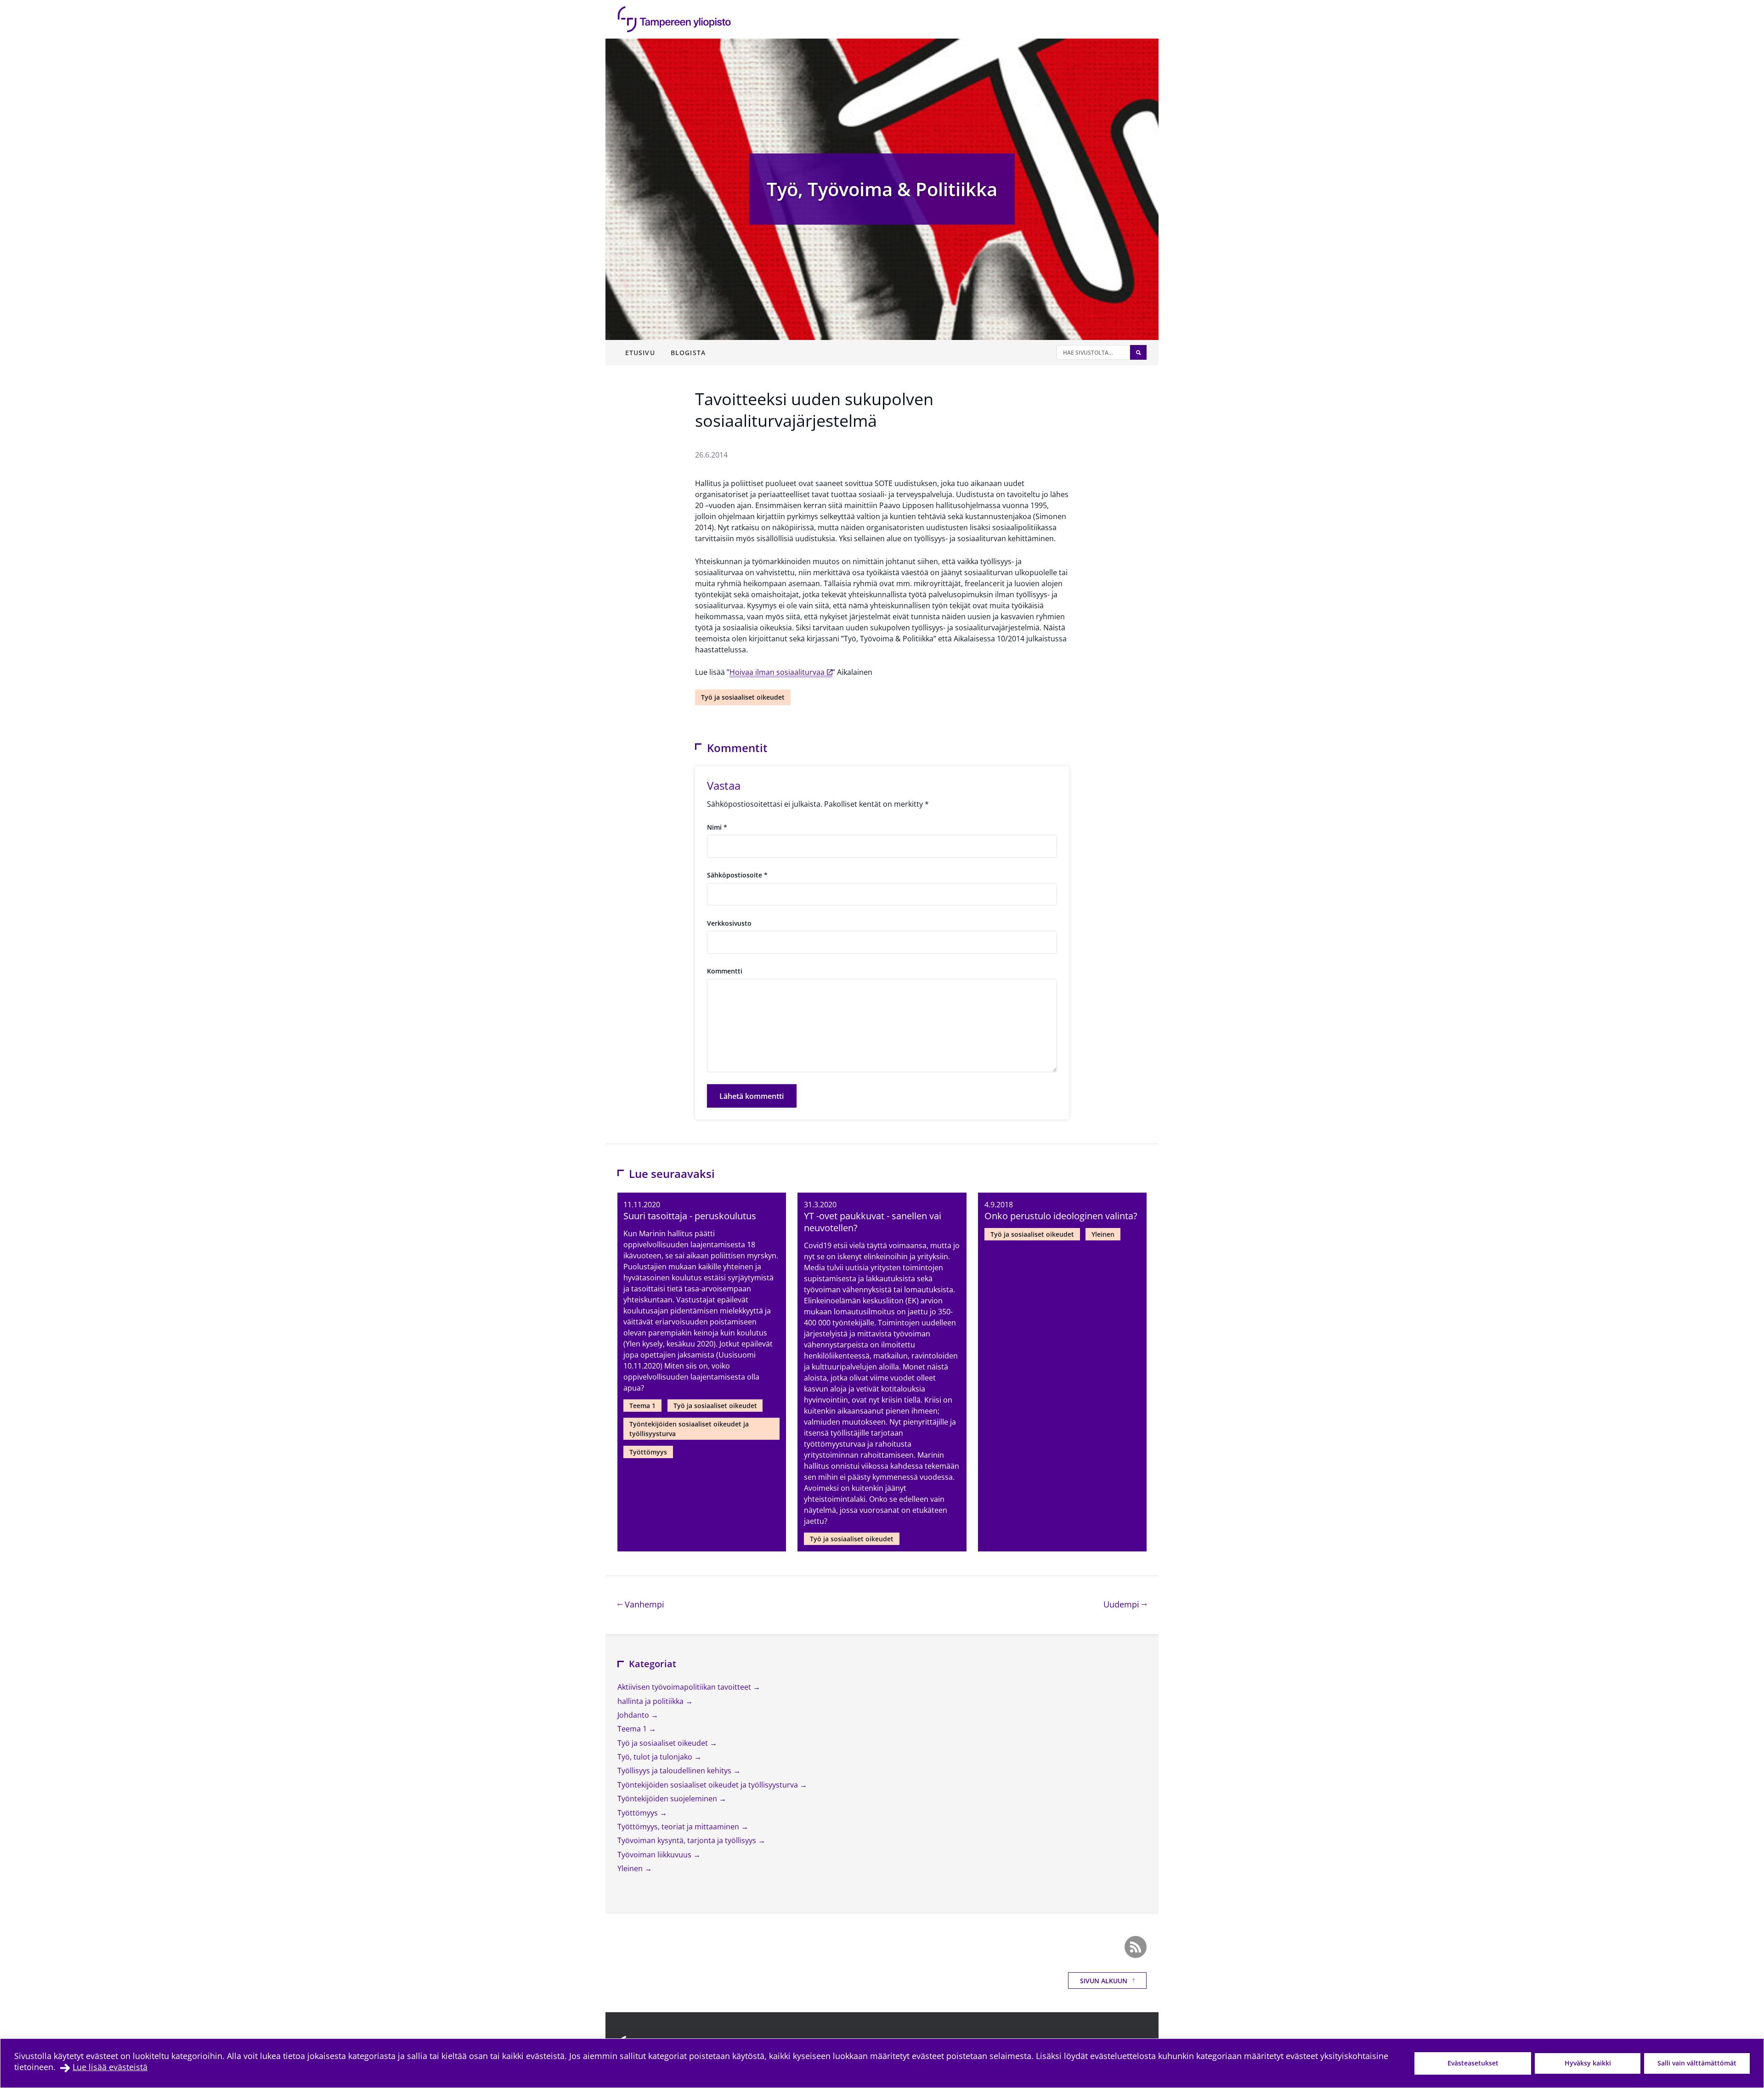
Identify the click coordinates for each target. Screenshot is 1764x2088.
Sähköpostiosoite (737, 875)
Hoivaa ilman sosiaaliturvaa (777, 672)
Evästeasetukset (1473, 2063)
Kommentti (725, 971)
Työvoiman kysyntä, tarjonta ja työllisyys (688, 1840)
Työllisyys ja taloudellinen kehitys (675, 1771)
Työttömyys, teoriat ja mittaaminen (679, 1827)
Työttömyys (648, 1452)
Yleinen (1103, 1234)
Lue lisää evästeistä (110, 2067)
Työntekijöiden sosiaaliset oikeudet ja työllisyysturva (689, 1429)
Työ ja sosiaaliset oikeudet (743, 697)
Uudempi (1125, 1604)
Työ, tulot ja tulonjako (656, 1757)
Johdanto (634, 1715)
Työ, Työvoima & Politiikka (882, 189)
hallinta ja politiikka (651, 1701)
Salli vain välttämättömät (1697, 2063)
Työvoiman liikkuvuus (655, 1855)
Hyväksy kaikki (1588, 2063)
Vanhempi (643, 1604)
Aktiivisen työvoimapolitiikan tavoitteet (685, 1687)
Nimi (717, 827)
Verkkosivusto (729, 923)
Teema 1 (642, 1406)
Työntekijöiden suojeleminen (668, 1799)
